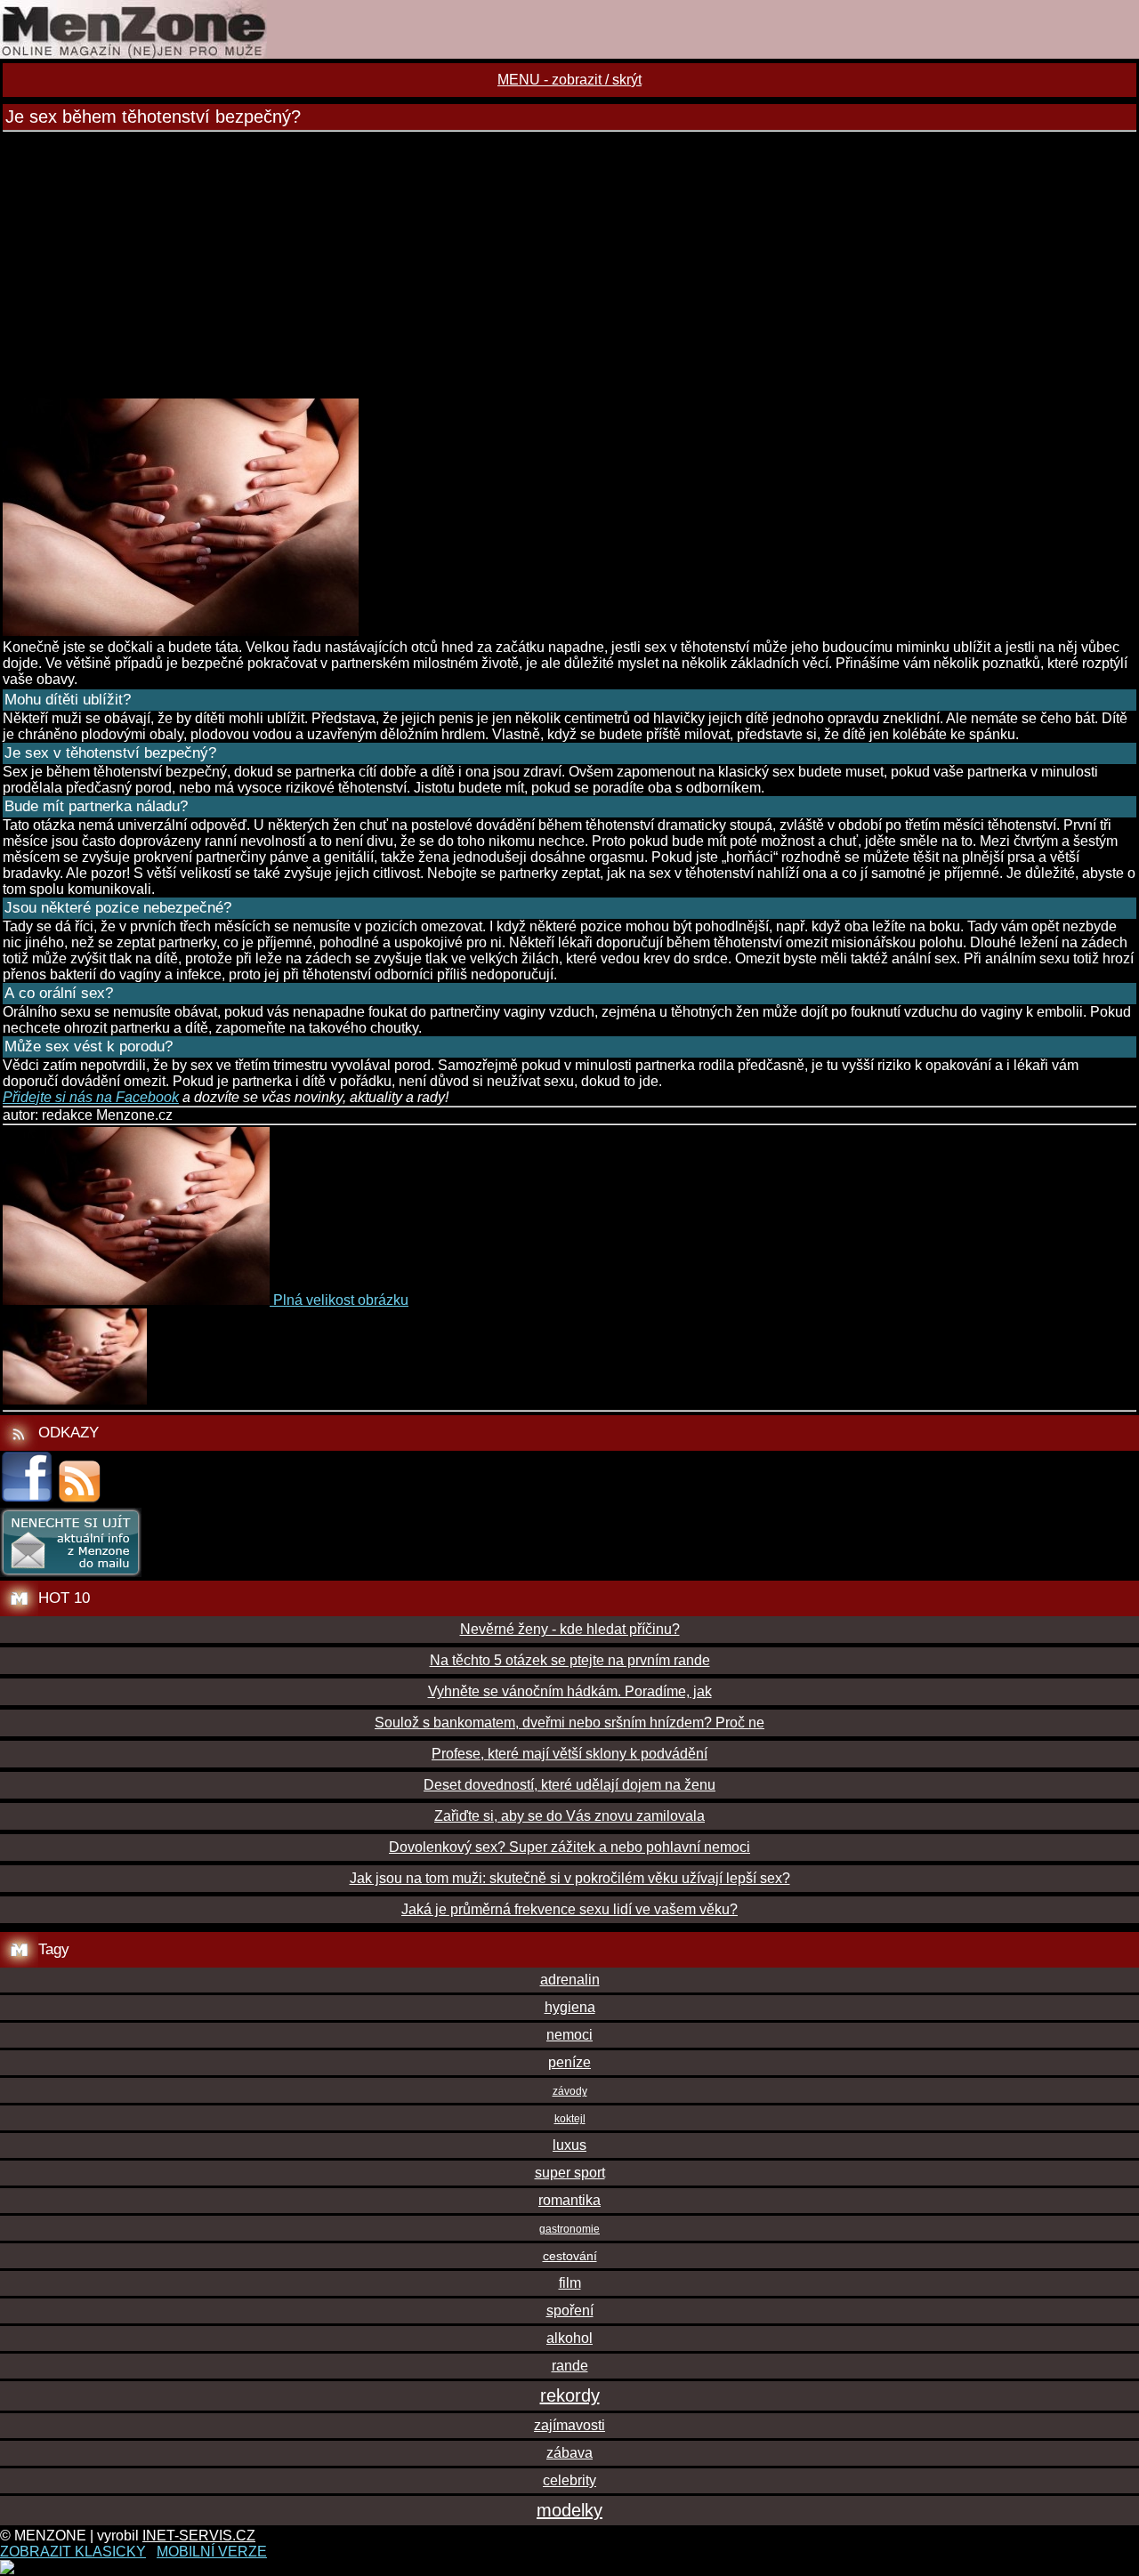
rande (570, 2366)
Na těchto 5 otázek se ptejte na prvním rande (570, 1660)
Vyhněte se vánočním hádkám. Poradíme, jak (570, 1691)
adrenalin (570, 1980)
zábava (569, 2453)
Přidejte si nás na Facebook (91, 1097)
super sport (570, 2173)
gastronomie (569, 2229)
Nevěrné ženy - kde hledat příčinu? (570, 1629)
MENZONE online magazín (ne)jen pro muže (569, 29)
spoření (570, 2310)
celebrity (569, 2480)
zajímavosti (569, 2425)
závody (570, 2091)
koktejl (570, 2119)
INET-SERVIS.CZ (199, 2536)
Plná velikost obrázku (341, 1300)
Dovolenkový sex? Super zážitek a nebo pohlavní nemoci (569, 1847)
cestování (570, 2256)
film (570, 2283)
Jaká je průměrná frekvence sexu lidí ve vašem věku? (569, 1909)
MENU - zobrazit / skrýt (569, 80)
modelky (569, 2510)
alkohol (569, 2338)
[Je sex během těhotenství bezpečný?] (181, 631)
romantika (569, 2200)
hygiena (570, 2007)
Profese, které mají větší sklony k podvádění (569, 1754)
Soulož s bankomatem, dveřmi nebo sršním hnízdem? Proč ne (569, 1723)
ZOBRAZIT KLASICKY (73, 2552)
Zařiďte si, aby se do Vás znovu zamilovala (569, 1816)
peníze (569, 2062)
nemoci (569, 2035)
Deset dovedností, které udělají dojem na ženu (569, 1785)
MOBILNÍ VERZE (212, 2552)
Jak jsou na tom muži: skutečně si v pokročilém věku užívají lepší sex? (570, 1878)
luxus (569, 2145)
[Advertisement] (569, 265)
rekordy (570, 2395)
